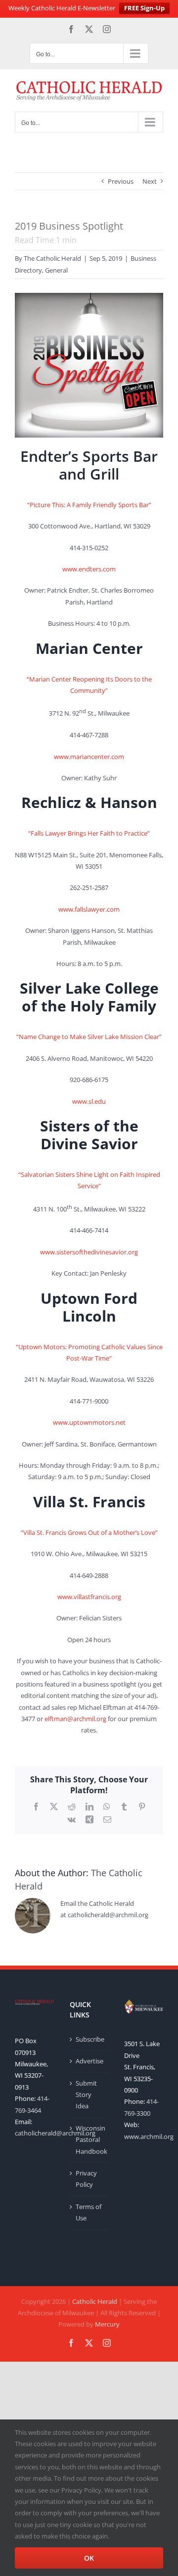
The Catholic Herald (52, 258)
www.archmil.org (149, 2136)
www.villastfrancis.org (89, 1597)
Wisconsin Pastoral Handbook (90, 2140)
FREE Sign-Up (144, 8)
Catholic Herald (95, 2301)
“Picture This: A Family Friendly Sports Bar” (89, 505)
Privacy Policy (86, 2179)
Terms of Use (89, 2212)
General (56, 270)
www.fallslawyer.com (89, 909)
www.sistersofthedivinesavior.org (89, 1252)
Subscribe (90, 2039)
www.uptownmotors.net (89, 1422)
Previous (121, 181)
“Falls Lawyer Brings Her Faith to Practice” (89, 833)
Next (150, 181)
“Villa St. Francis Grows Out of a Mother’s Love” (89, 1532)
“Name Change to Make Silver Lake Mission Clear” (89, 1037)
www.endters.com (89, 569)
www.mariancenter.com (89, 757)
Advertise (89, 2061)
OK (89, 2558)
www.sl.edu (89, 1101)
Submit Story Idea (86, 2095)
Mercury (107, 2324)
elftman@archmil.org (75, 1719)
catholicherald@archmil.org (55, 2133)
